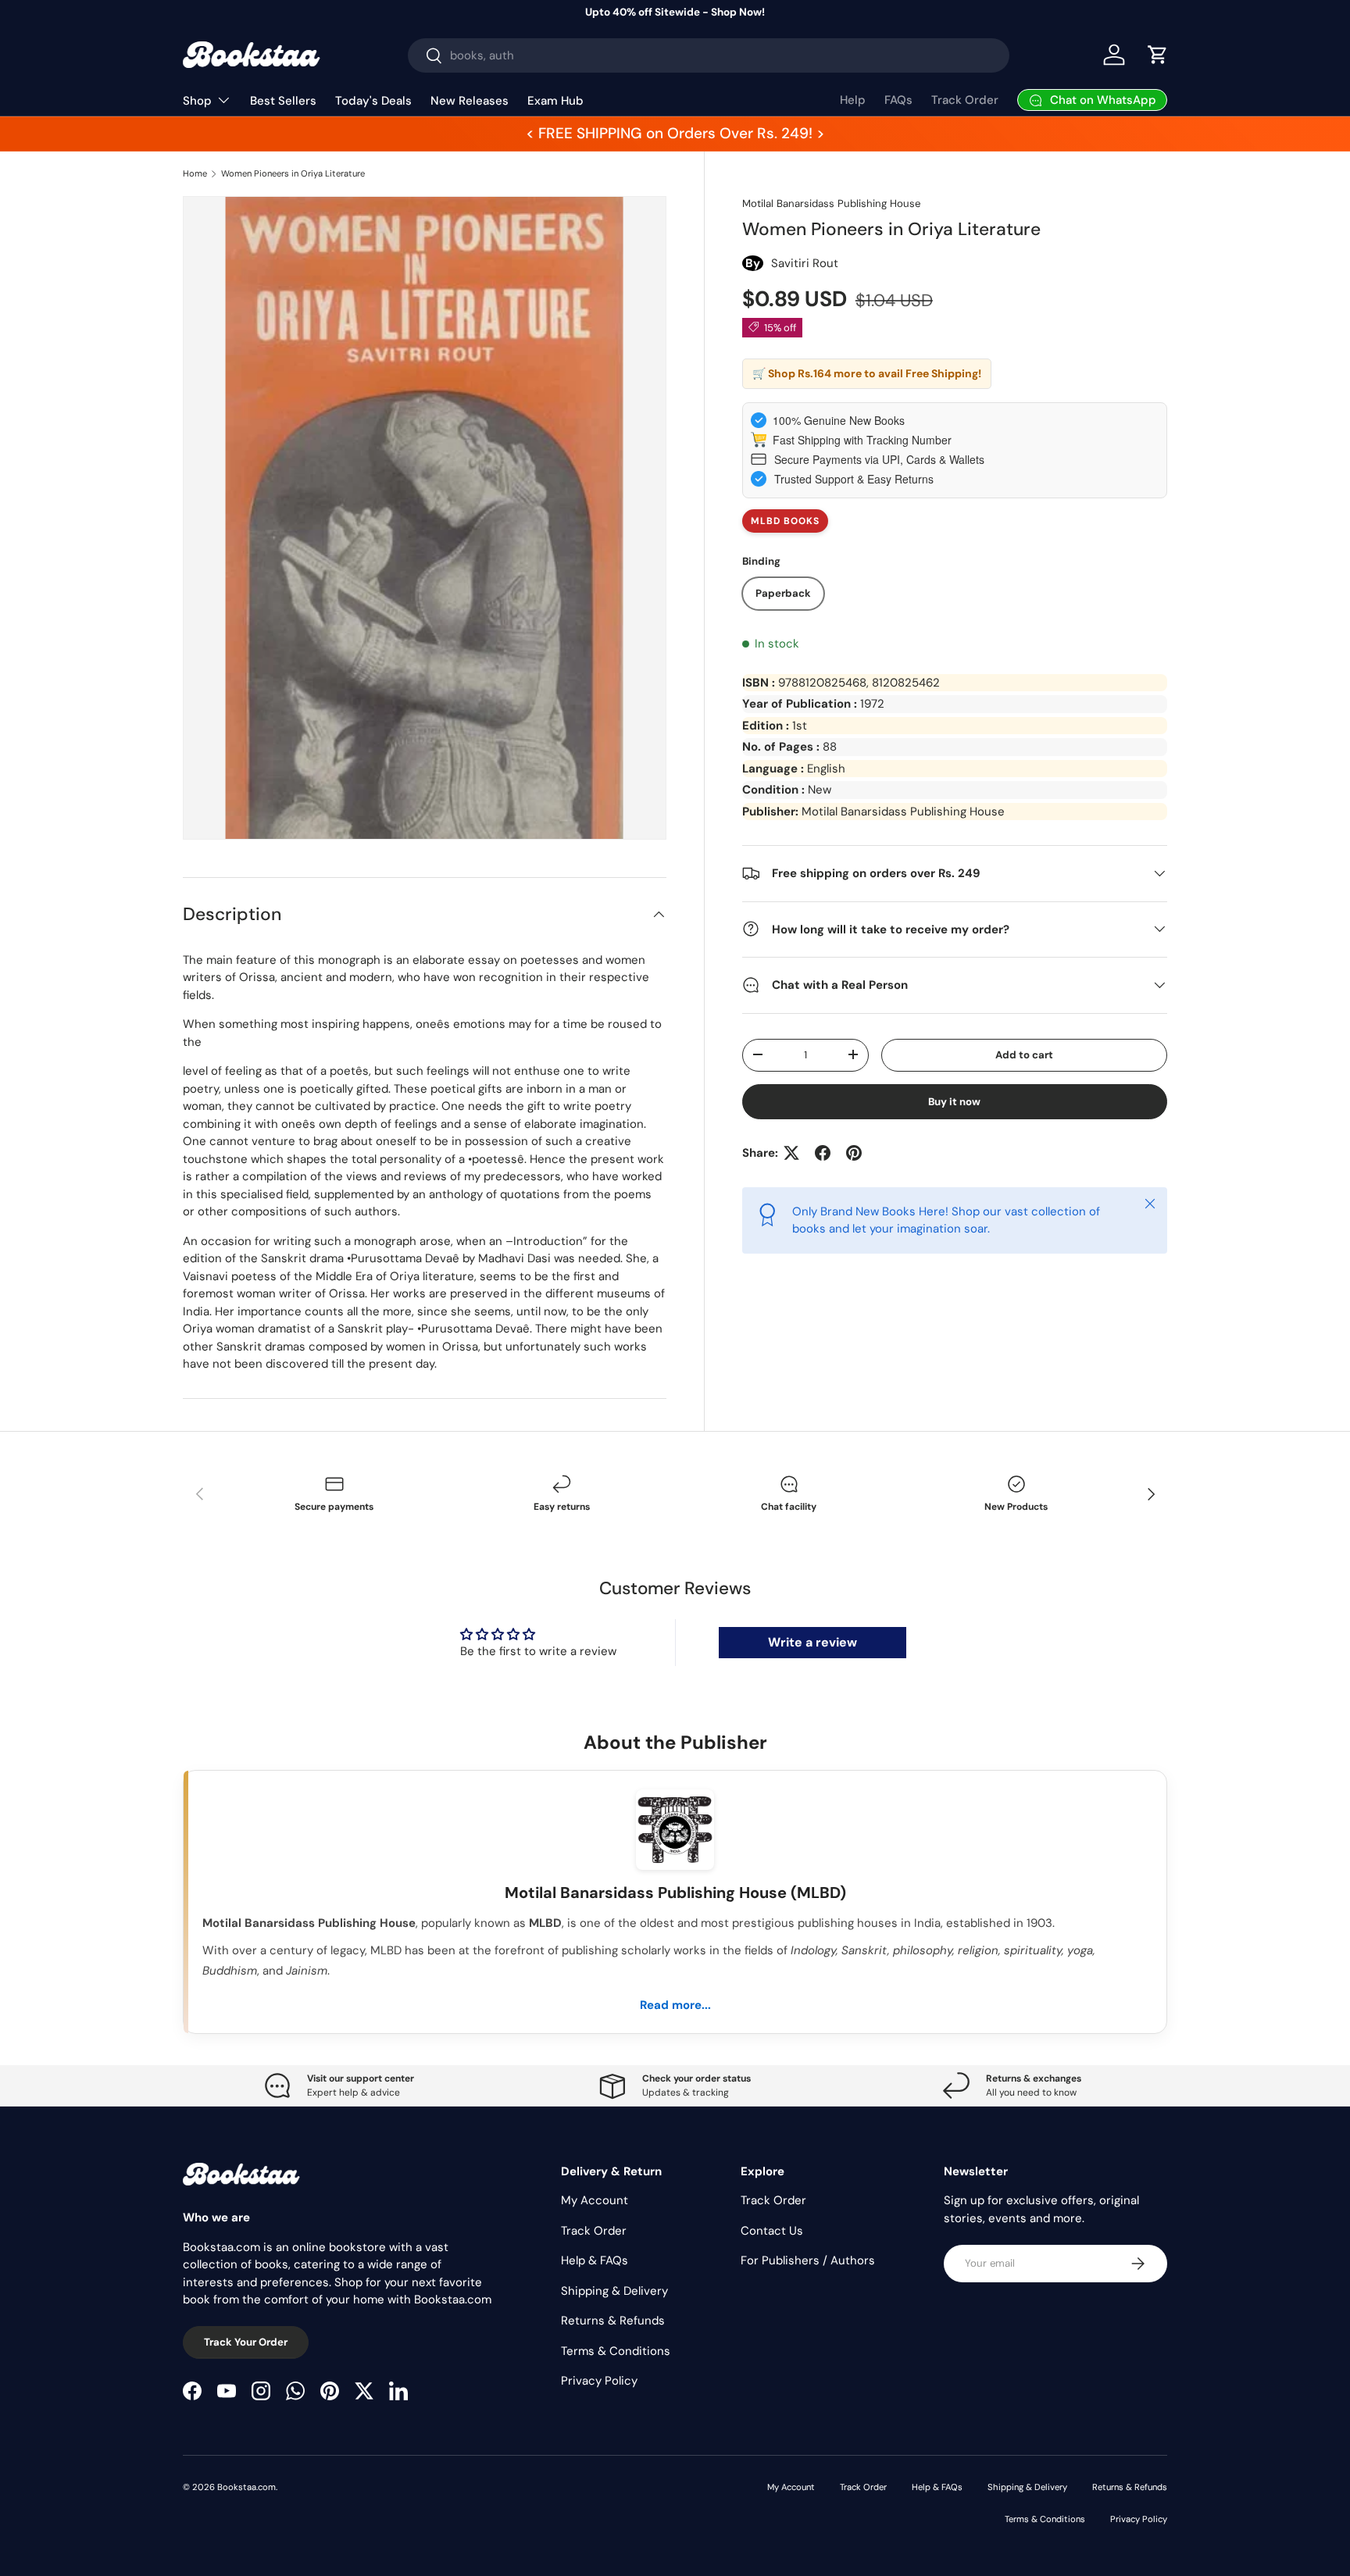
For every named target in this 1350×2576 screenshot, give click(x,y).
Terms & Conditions (616, 2351)
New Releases (470, 101)
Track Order (965, 100)
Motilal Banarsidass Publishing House (831, 203)
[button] (1158, 55)
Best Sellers (283, 101)
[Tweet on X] (791, 1153)
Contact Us (772, 2231)
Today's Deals (373, 101)
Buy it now (954, 1101)
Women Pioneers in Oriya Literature (293, 173)
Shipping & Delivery (614, 2291)
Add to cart (1024, 1054)
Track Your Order (246, 2342)
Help (853, 100)
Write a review (812, 1642)
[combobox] (709, 55)
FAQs (898, 100)
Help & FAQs (595, 2260)
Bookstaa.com (246, 2487)
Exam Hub (555, 101)
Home (195, 173)
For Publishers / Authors (808, 2260)
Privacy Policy (599, 2381)
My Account (595, 2200)
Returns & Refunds (613, 2321)
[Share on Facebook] (823, 1153)
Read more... (675, 2005)
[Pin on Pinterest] (854, 1153)
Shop (197, 101)
